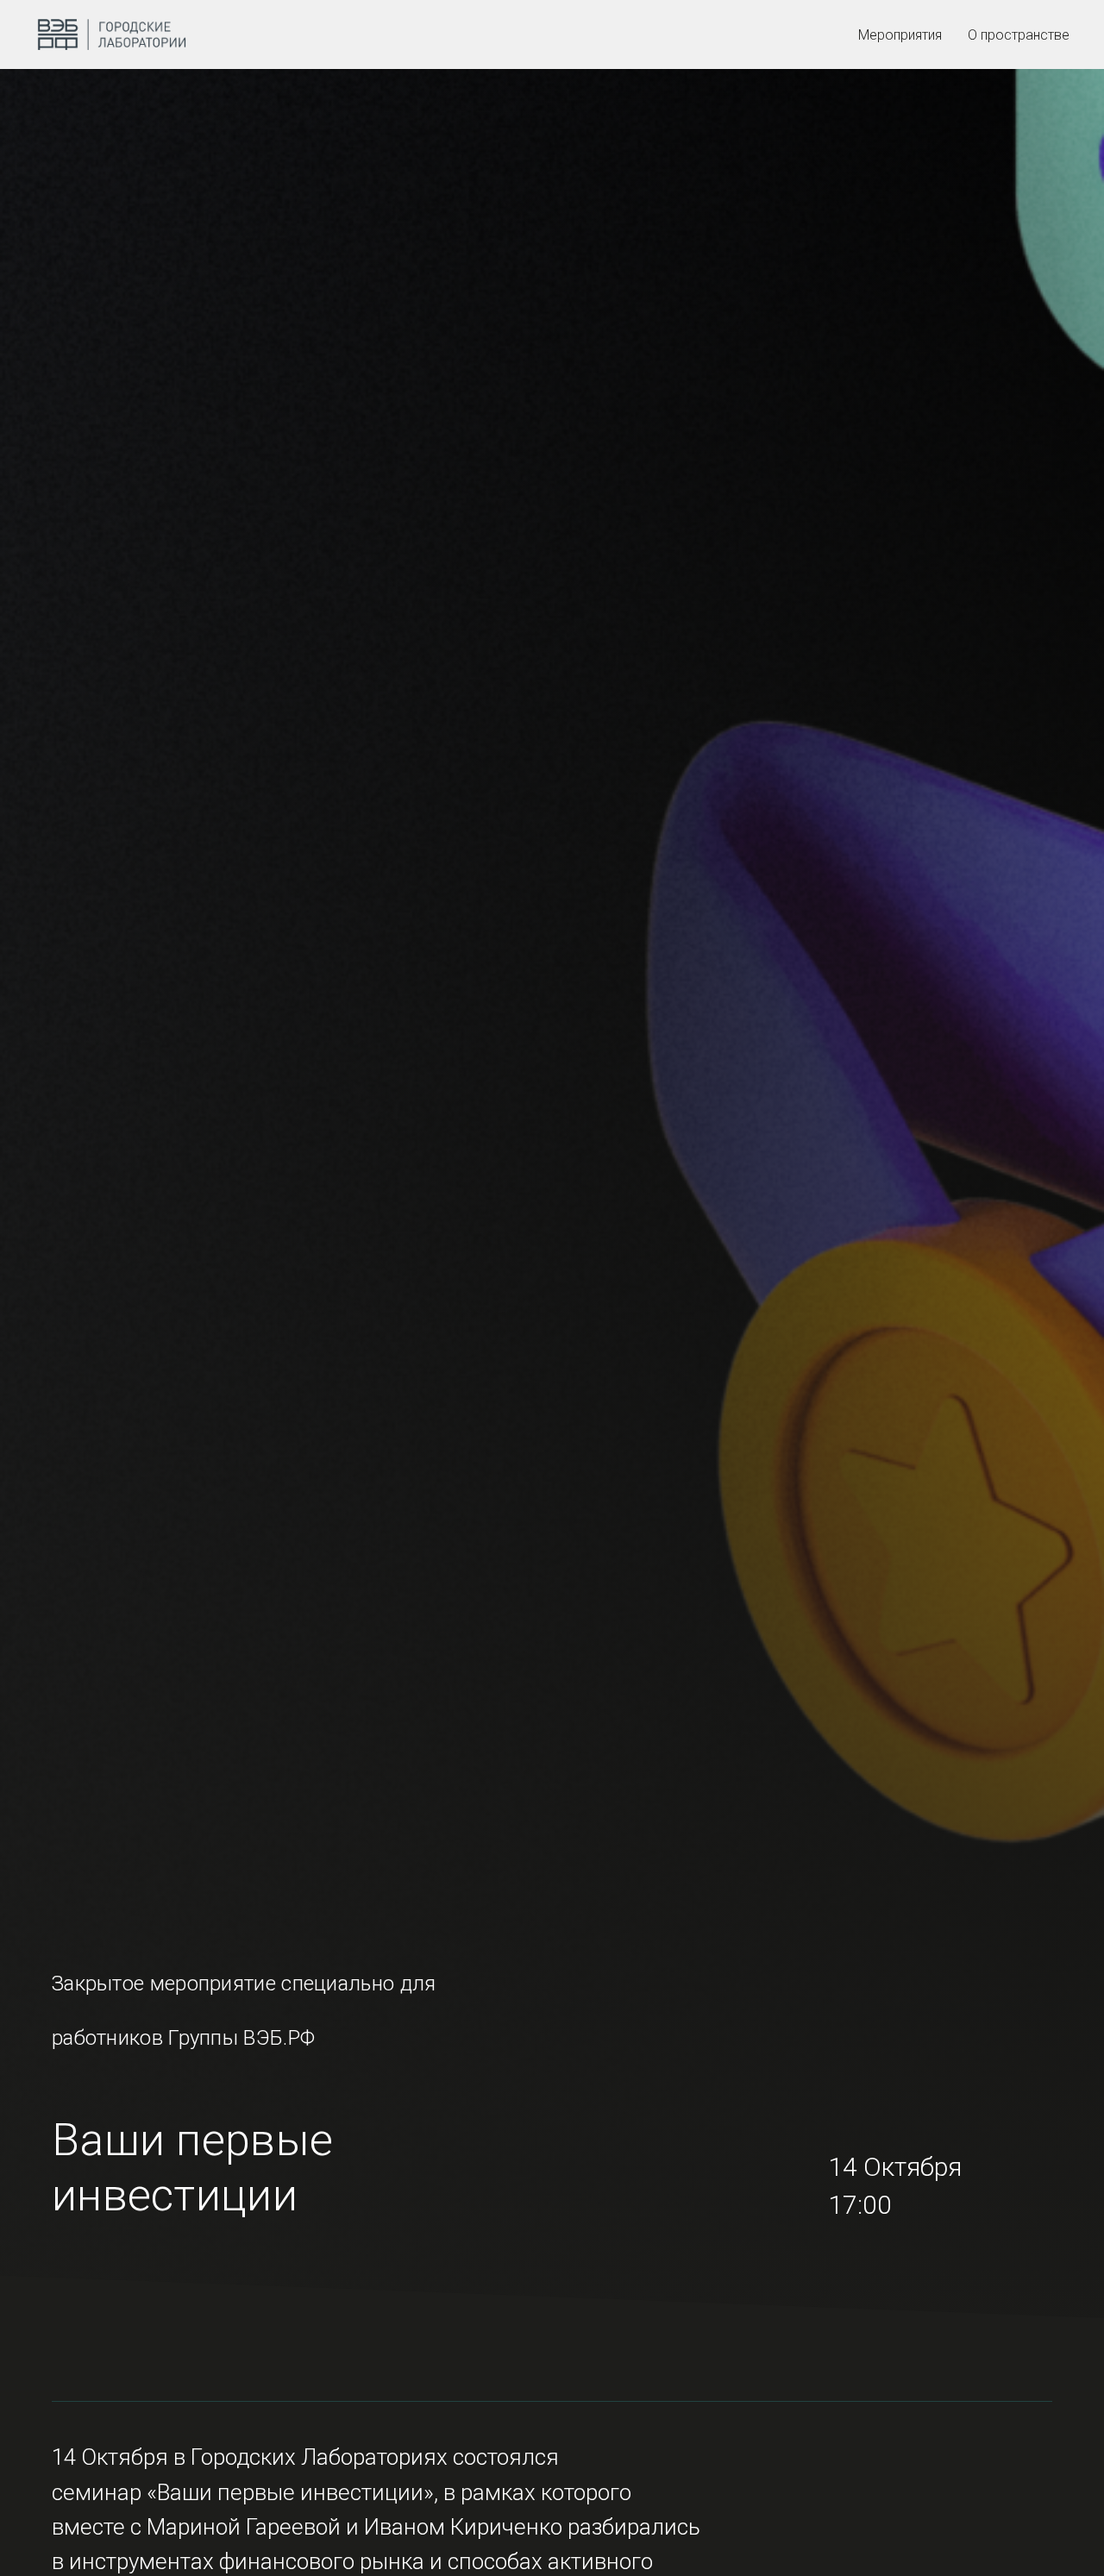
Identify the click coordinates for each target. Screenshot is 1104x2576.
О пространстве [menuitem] (1019, 35)
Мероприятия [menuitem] (900, 35)
